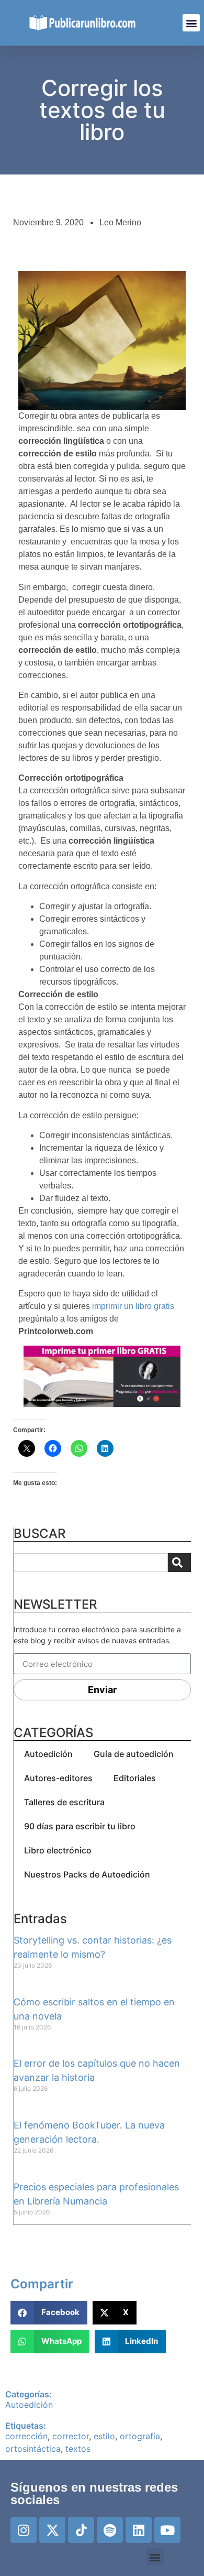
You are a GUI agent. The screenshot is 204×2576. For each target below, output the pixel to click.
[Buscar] (179, 1563)
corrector (71, 2436)
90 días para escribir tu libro (80, 1826)
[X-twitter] (52, 2530)
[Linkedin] (139, 2530)
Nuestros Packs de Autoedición (87, 1874)
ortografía (140, 2436)
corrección (26, 2436)
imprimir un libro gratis (133, 1306)
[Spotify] (110, 2530)
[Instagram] (24, 2530)
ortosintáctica (33, 2449)
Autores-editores (58, 1778)
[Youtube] (167, 2530)
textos (78, 2449)
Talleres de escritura (64, 1802)
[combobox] (91, 1563)
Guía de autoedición (134, 1754)
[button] (191, 23)
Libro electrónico (58, 1850)
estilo (104, 2436)
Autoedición (48, 1754)
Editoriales (135, 1778)
